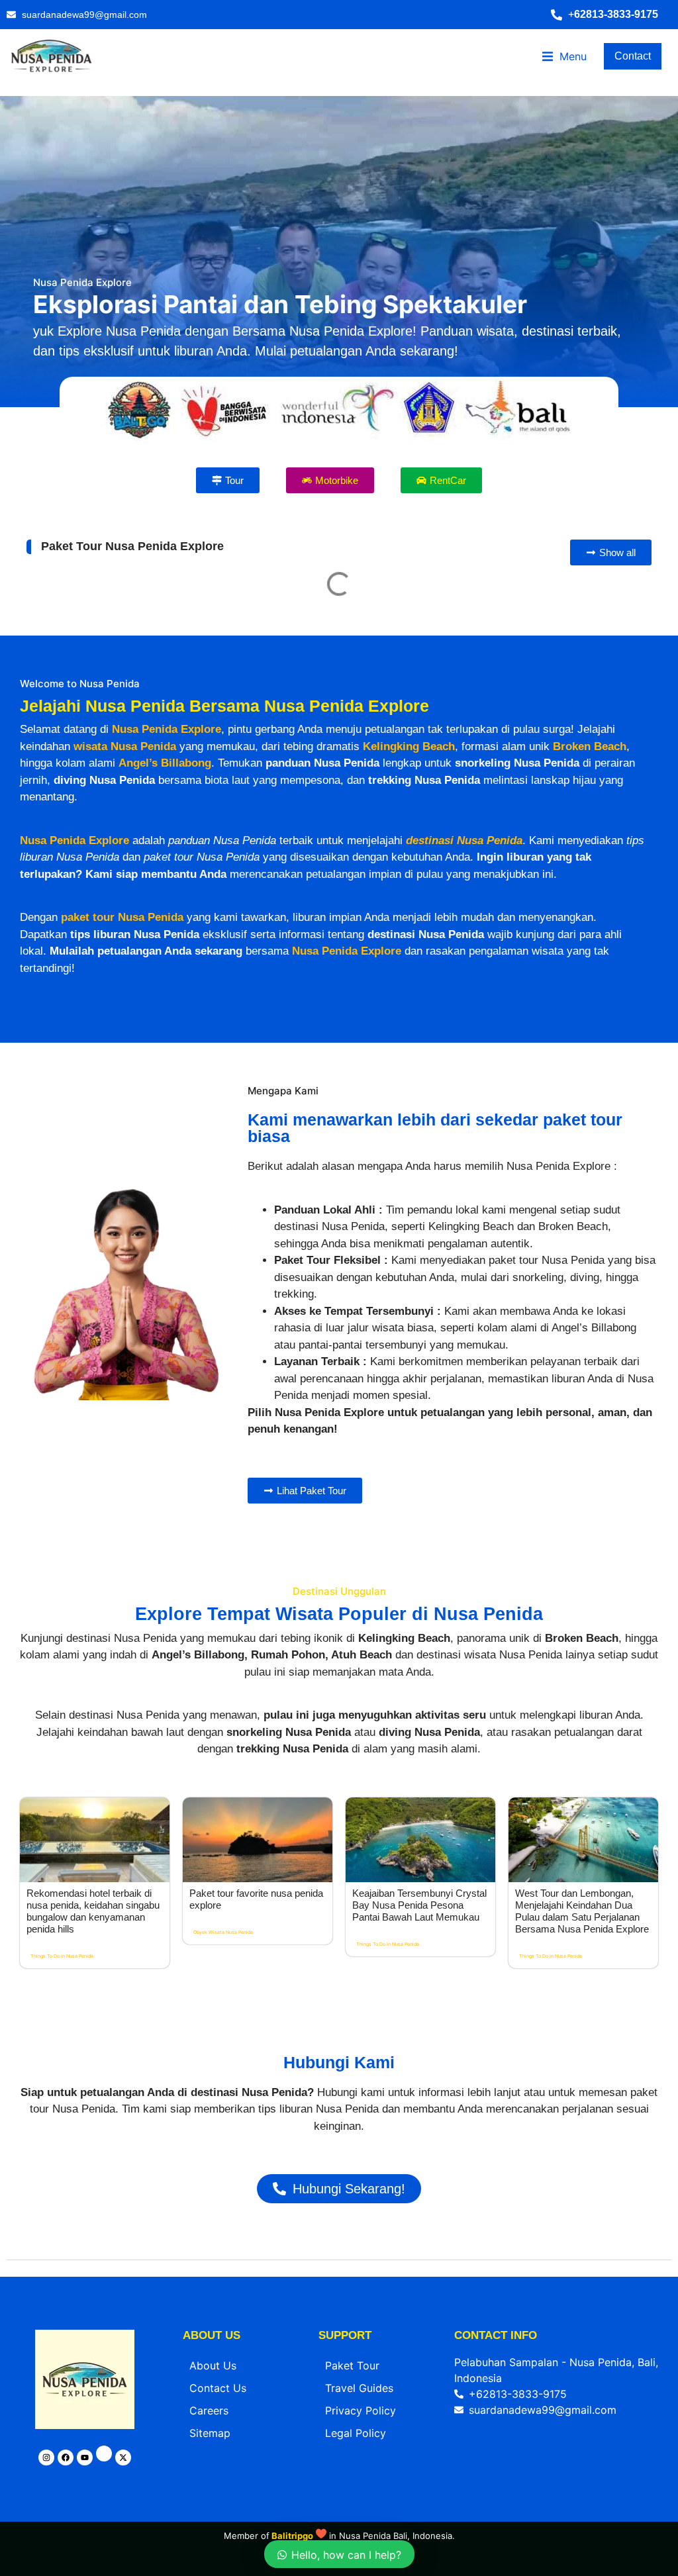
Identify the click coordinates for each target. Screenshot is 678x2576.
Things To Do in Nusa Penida (62, 2163)
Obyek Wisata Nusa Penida (223, 2139)
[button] (611, 15)
